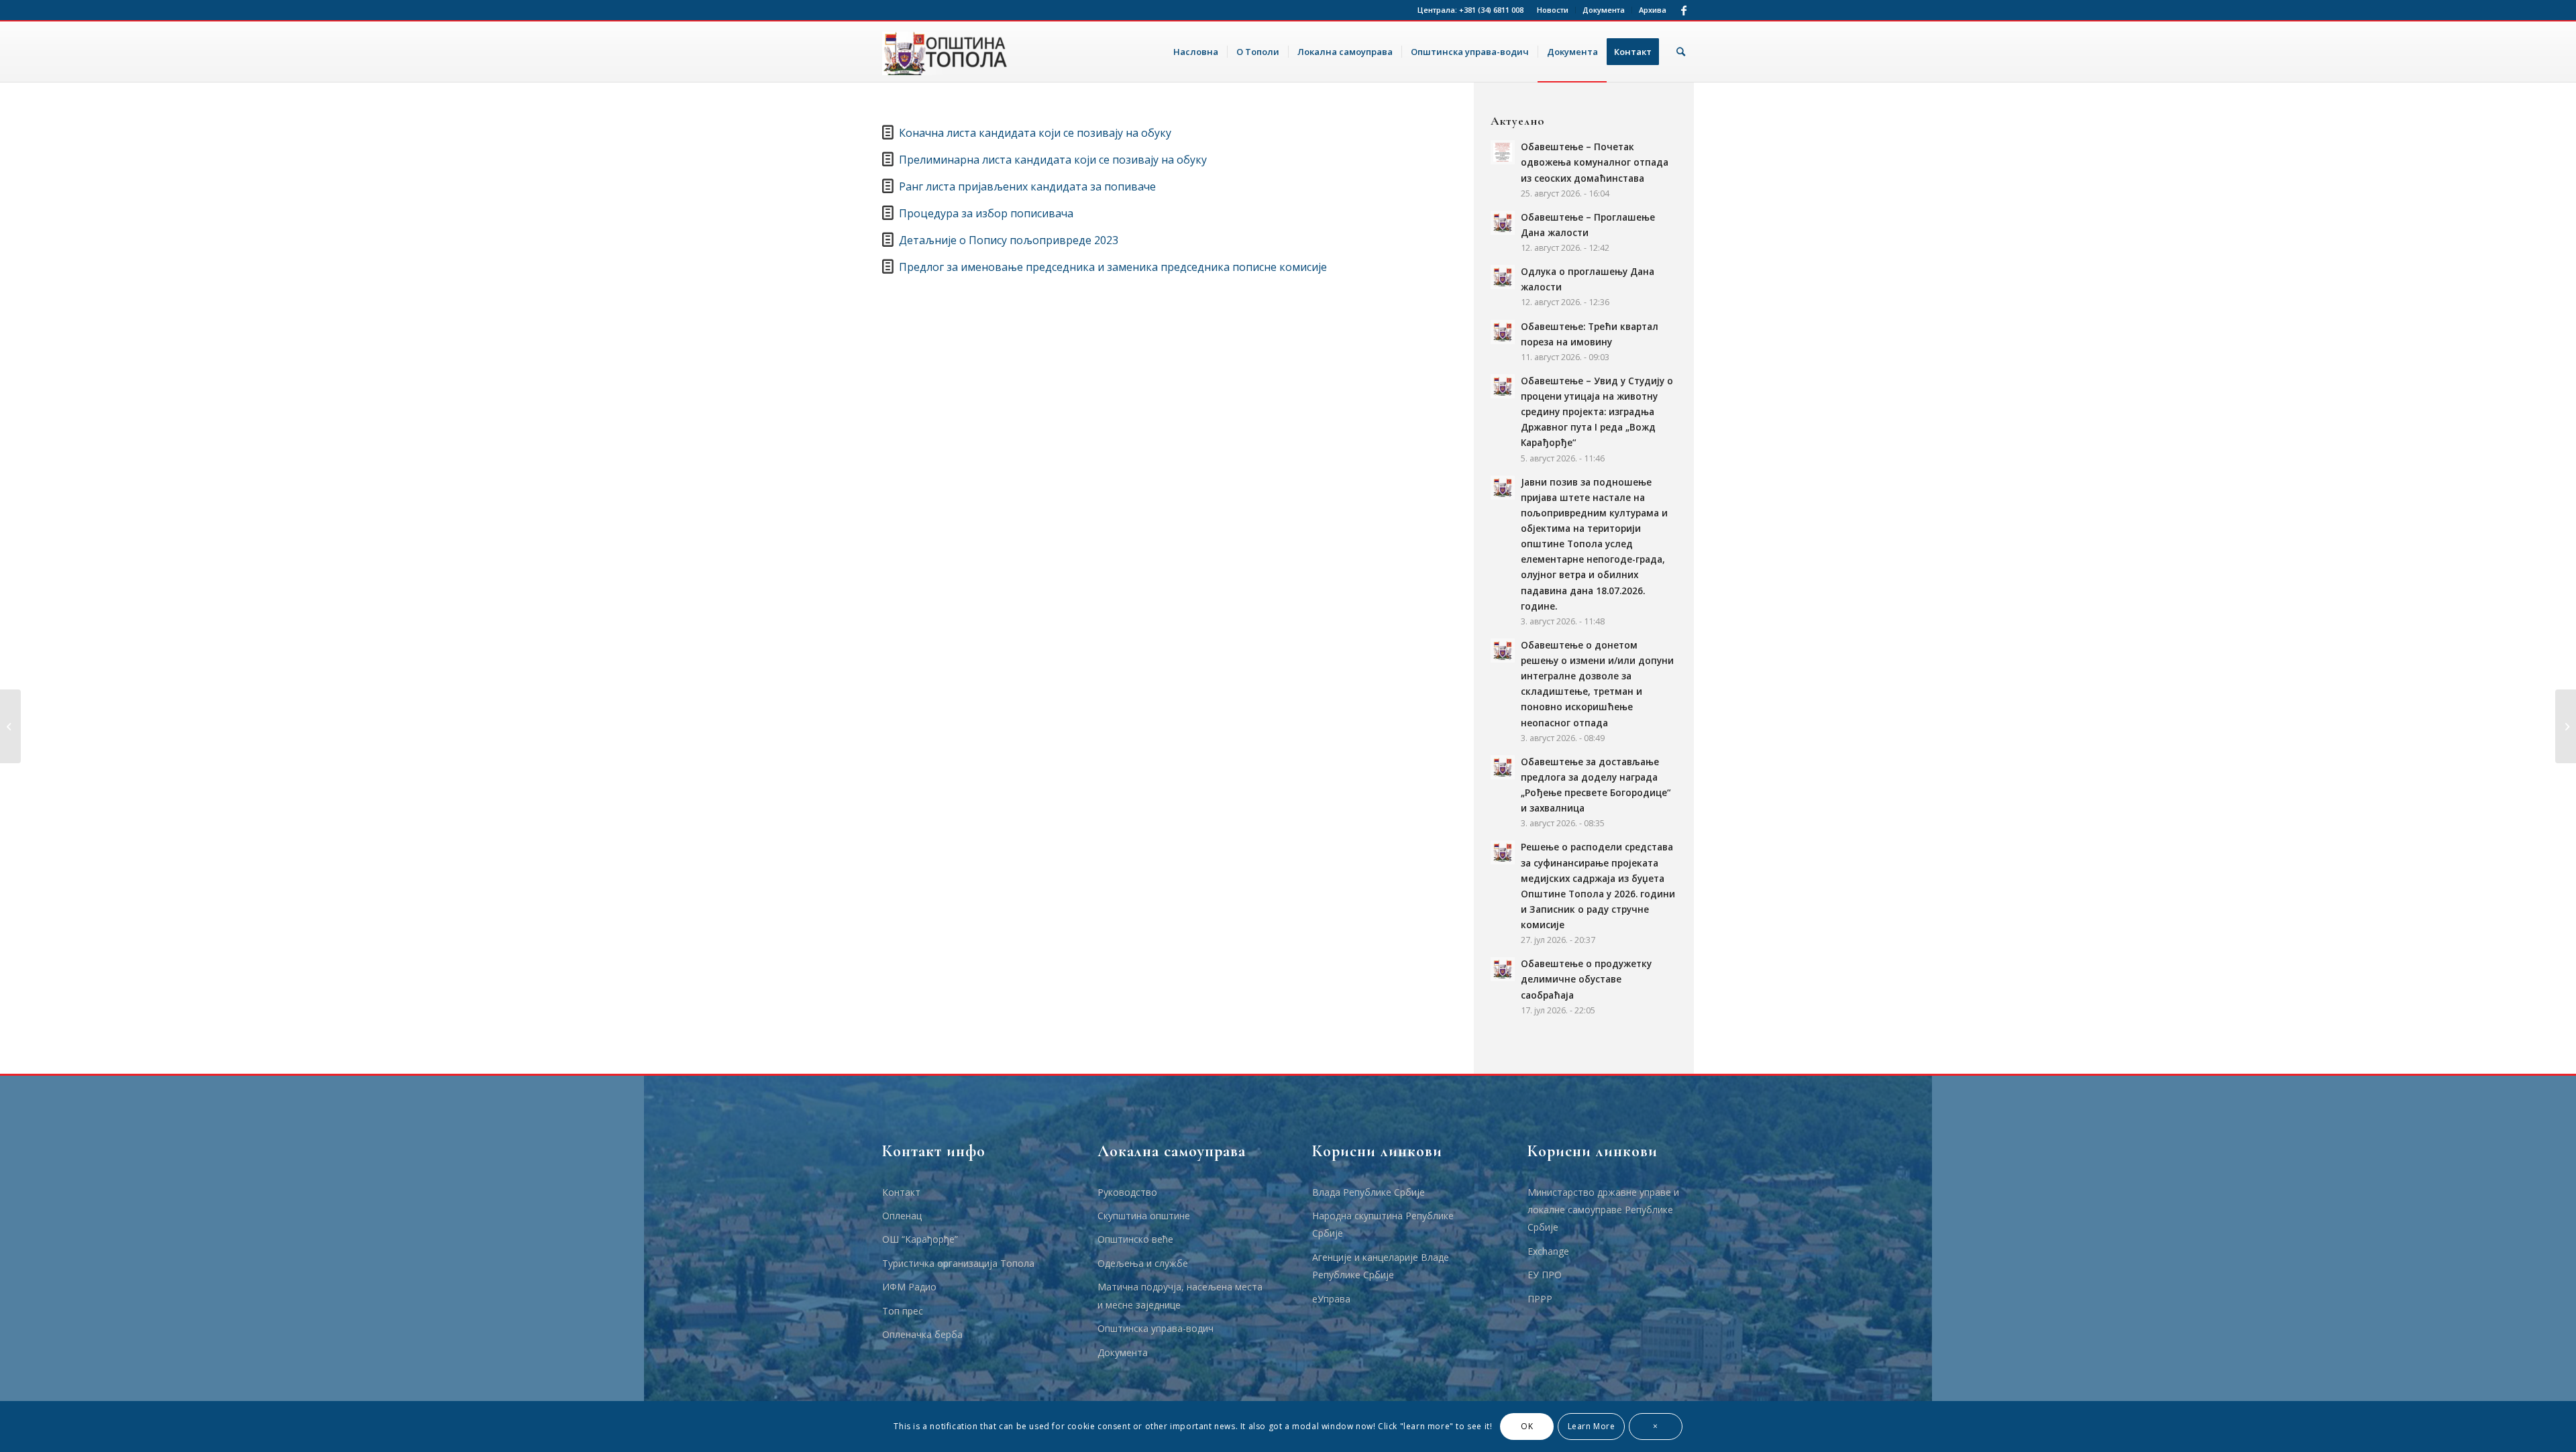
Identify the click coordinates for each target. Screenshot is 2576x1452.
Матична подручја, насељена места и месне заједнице (1180, 1295)
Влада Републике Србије (1368, 1192)
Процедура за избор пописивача (986, 213)
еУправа (1331, 1299)
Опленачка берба (922, 1334)
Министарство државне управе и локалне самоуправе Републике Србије (1603, 1210)
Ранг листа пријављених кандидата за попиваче (1027, 186)
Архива (1653, 10)
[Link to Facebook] (1684, 10)
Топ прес (903, 1311)
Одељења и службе (1143, 1263)
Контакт (901, 1192)
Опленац (902, 1216)
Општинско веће (1135, 1239)
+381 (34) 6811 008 (1491, 10)
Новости (1553, 10)
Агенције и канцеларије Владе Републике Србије (1381, 1266)
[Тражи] (1681, 52)
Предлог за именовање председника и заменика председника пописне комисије (1113, 267)
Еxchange (1548, 1251)
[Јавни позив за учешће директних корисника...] (10, 726)
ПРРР (1540, 1299)
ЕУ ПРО (1545, 1275)
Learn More (1592, 1426)
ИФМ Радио (909, 1287)
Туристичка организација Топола (958, 1263)
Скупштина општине (1144, 1216)
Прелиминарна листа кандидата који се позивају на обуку (1053, 160)
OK (1527, 1426)
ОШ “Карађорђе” (920, 1239)
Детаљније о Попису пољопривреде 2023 (1009, 240)
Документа (1604, 10)
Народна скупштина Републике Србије (1383, 1224)
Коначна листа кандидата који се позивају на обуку (1035, 133)
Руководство (1127, 1192)
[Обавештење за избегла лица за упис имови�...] (2566, 726)
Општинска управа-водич (1156, 1328)
